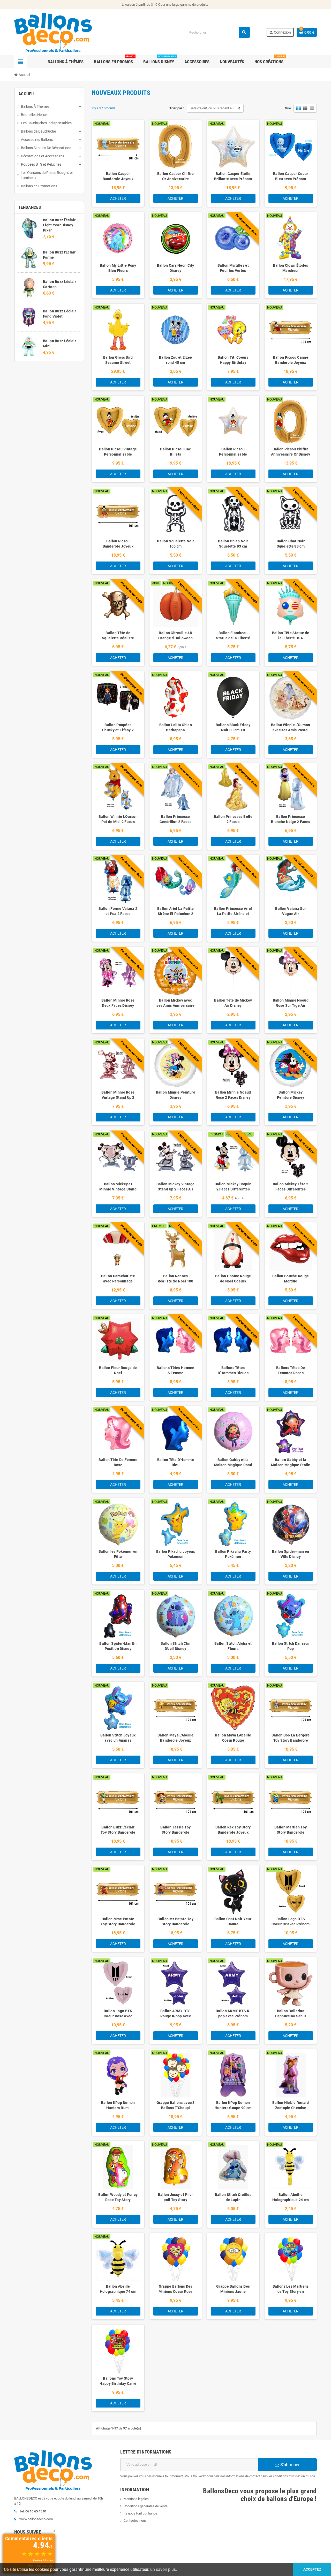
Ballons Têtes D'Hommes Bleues (233, 1370)
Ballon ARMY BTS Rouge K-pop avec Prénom (176, 2016)
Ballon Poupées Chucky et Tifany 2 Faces (118, 730)
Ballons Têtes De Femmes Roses (291, 1370)
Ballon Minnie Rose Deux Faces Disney (118, 1003)
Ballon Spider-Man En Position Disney (118, 1646)
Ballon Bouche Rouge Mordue (291, 1279)
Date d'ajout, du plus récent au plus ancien (217, 108)
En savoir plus (163, 2569)
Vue (288, 108)
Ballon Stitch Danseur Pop (291, 1646)
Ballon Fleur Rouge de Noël (118, 1370)
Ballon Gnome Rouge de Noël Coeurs (233, 1279)
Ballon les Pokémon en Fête (118, 1554)
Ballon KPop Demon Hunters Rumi (118, 2105)
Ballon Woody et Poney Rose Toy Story (118, 2197)
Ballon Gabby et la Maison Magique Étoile (291, 1462)
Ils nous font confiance (140, 2513)
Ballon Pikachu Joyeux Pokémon (176, 1554)
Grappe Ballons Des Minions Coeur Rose (176, 2289)
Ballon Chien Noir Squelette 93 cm (233, 544)
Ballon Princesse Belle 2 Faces (233, 819)
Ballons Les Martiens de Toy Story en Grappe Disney (291, 2292)
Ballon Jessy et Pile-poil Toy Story (176, 2197)
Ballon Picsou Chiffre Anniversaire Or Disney (291, 452)
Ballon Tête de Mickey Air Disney (233, 1003)
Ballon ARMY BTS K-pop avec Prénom (233, 2013)
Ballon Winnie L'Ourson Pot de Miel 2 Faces (118, 819)
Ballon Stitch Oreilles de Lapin (233, 2197)
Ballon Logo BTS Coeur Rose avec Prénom (118, 2016)
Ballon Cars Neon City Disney (176, 268)
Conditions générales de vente (146, 2506)
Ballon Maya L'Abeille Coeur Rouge (233, 1738)
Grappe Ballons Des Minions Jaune (233, 2289)
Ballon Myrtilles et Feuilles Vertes (233, 268)
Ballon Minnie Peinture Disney (176, 1095)
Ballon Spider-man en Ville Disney (291, 1554)
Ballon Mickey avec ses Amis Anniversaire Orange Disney (175, 1005)
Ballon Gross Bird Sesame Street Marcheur (118, 363)
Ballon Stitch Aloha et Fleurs (233, 1646)
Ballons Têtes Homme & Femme (175, 1370)
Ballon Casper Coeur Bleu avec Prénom (291, 176)
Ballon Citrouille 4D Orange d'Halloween (175, 635)
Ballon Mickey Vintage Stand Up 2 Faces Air (176, 1187)
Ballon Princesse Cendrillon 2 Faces (175, 819)
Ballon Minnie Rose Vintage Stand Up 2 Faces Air (118, 1097)
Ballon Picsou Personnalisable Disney (233, 454)
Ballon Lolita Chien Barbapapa (176, 727)
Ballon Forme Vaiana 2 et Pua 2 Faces (118, 911)
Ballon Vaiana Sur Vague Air (291, 911)
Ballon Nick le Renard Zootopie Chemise (291, 2105)
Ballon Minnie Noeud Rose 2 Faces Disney (233, 1095)
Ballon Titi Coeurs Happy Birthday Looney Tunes (233, 363)
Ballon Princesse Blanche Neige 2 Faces (291, 819)
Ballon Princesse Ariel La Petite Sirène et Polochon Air (233, 914)
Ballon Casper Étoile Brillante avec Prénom (233, 176)
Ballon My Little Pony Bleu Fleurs (118, 268)
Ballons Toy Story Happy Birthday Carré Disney (118, 2383)
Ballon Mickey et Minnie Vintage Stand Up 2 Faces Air (118, 1189)
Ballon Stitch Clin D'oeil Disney (175, 1646)
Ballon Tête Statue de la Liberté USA (291, 635)
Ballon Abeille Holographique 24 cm (291, 2197)
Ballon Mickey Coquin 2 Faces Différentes (233, 1187)
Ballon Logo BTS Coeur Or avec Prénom (291, 1921)
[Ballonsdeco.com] (53, 32)
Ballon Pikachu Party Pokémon (233, 1554)
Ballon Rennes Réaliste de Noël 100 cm (176, 1281)
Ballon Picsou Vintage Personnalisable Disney (118, 454)
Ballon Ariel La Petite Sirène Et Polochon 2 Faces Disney (175, 914)
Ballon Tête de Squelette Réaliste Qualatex (118, 638)
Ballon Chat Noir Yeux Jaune (233, 1921)
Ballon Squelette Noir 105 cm (175, 544)
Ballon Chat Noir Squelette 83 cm (291, 544)
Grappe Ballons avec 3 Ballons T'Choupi (176, 2105)
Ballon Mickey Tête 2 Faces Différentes (291, 1187)
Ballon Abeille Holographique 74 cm (118, 2289)
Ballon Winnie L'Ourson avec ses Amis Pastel (291, 727)
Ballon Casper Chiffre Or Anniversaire (176, 176)
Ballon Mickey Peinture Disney (291, 1095)
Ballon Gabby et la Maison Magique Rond (233, 1462)
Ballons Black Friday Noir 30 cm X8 (233, 727)
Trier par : (177, 108)
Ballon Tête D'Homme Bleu (176, 1462)
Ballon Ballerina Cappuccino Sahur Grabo (291, 2016)
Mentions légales (136, 2499)
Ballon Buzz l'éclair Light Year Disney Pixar (59, 225)
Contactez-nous (135, 2521)
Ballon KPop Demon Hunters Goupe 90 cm (233, 2105)
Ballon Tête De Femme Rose (118, 1462)
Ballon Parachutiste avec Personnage (118, 1279)
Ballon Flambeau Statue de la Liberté (233, 635)
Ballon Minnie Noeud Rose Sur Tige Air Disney (291, 1005)
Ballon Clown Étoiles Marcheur (291, 268)
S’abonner (289, 2465)
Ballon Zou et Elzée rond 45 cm (175, 360)
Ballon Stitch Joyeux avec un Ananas (118, 1738)
